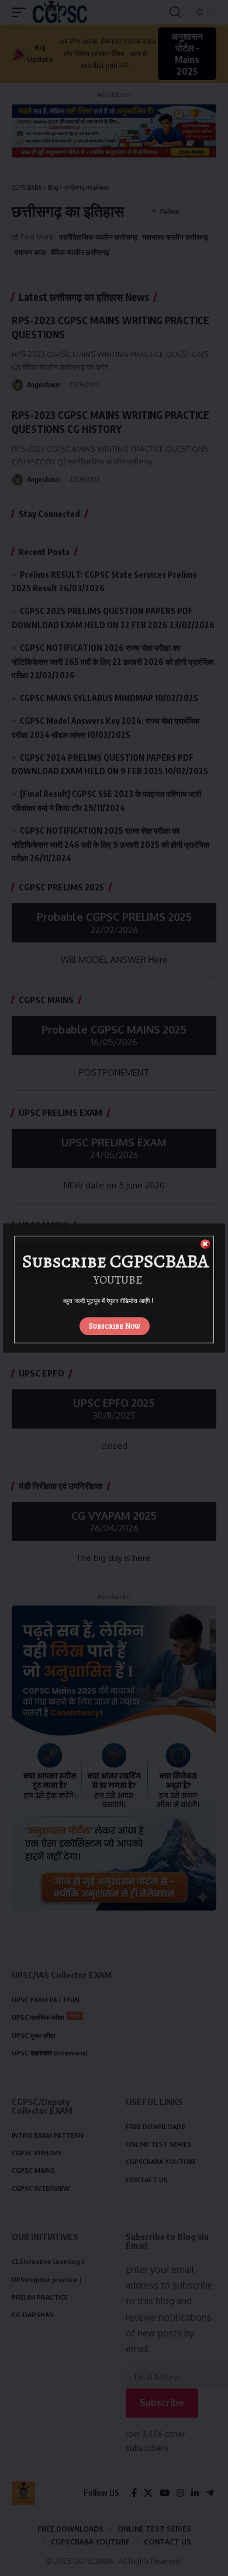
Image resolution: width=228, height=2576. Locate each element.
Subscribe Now (115, 1326)
